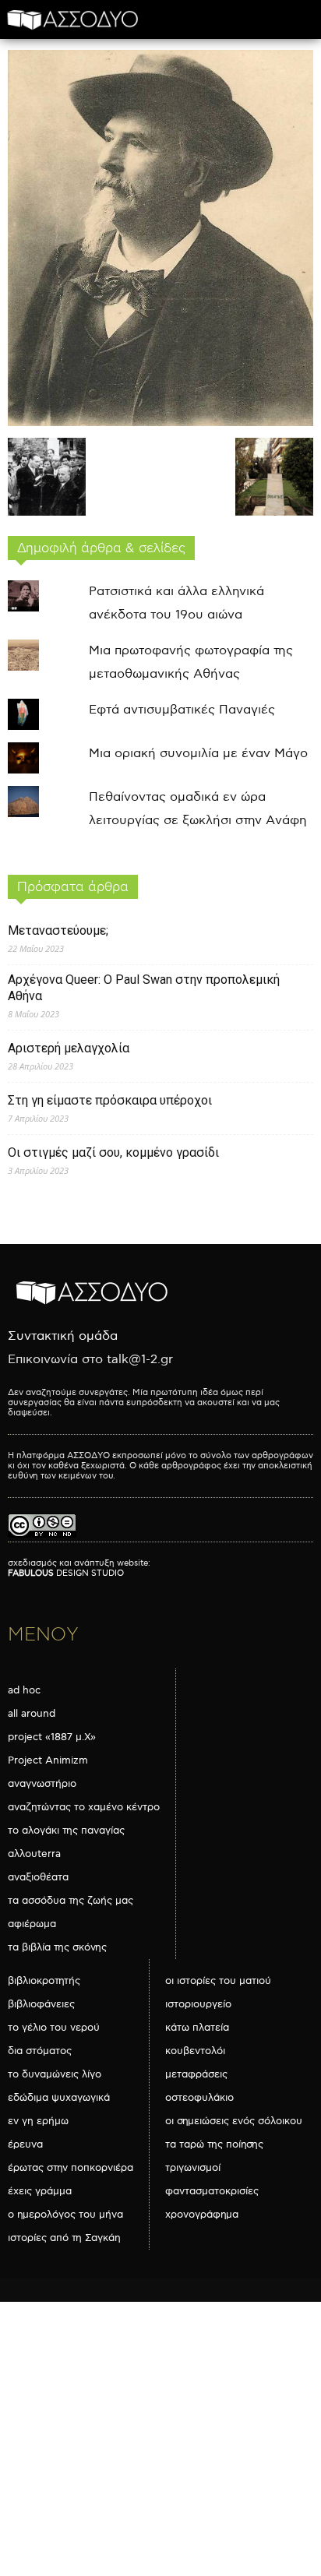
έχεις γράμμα (40, 2191)
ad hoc (24, 1690)
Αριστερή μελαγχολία (69, 1048)
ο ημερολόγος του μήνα (65, 2215)
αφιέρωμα (32, 1924)
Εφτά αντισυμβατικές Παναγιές (182, 710)
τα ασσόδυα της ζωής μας (71, 1901)
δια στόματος (40, 2051)
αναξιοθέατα (38, 1877)
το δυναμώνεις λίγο (55, 2074)
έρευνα (25, 2144)
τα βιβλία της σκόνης (57, 1947)
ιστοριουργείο (198, 2004)
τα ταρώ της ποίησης (214, 2144)
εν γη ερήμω (38, 2121)
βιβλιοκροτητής (44, 1981)
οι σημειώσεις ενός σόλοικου (234, 2121)
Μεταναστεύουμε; (58, 930)
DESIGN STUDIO (66, 1573)
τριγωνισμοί (193, 2168)
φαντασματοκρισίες (212, 2191)
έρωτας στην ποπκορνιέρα (71, 2168)
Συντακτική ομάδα (63, 1336)
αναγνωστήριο (42, 1784)
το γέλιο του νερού (54, 2028)
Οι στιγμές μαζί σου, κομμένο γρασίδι (113, 1152)
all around (32, 1714)
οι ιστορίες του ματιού (218, 1981)
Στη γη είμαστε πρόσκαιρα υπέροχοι (110, 1100)
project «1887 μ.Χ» (52, 1737)
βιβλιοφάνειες (41, 2004)
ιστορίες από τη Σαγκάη (64, 2238)
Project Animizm (48, 1760)
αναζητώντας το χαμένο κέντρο (84, 1807)
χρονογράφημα (202, 2215)
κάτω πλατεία (197, 2028)
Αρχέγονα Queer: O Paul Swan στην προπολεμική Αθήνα (144, 988)
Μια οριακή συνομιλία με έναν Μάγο (198, 754)
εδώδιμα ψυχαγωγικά (59, 2098)
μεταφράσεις (196, 2074)
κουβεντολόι (195, 2051)
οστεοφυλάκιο (199, 2098)
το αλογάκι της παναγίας (66, 1831)
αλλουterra (34, 1854)
